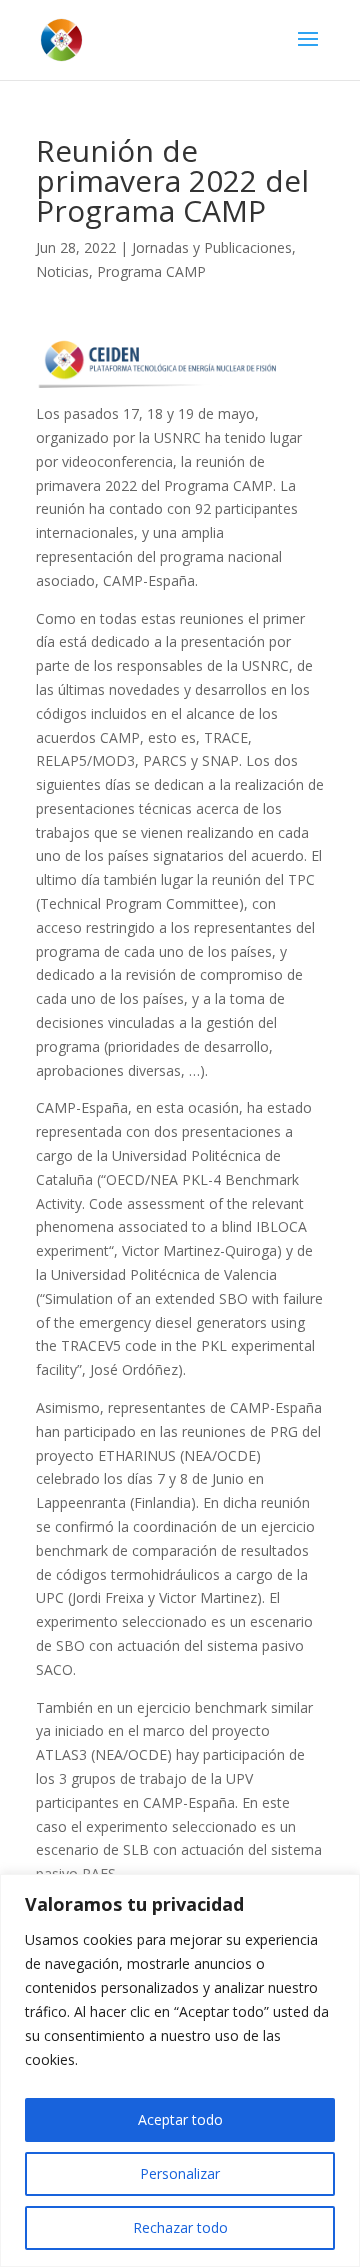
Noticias (62, 271)
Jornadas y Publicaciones (212, 247)
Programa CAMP (151, 271)
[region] (180, 2070)
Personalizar (180, 2173)
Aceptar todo (180, 2119)
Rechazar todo (180, 2227)
